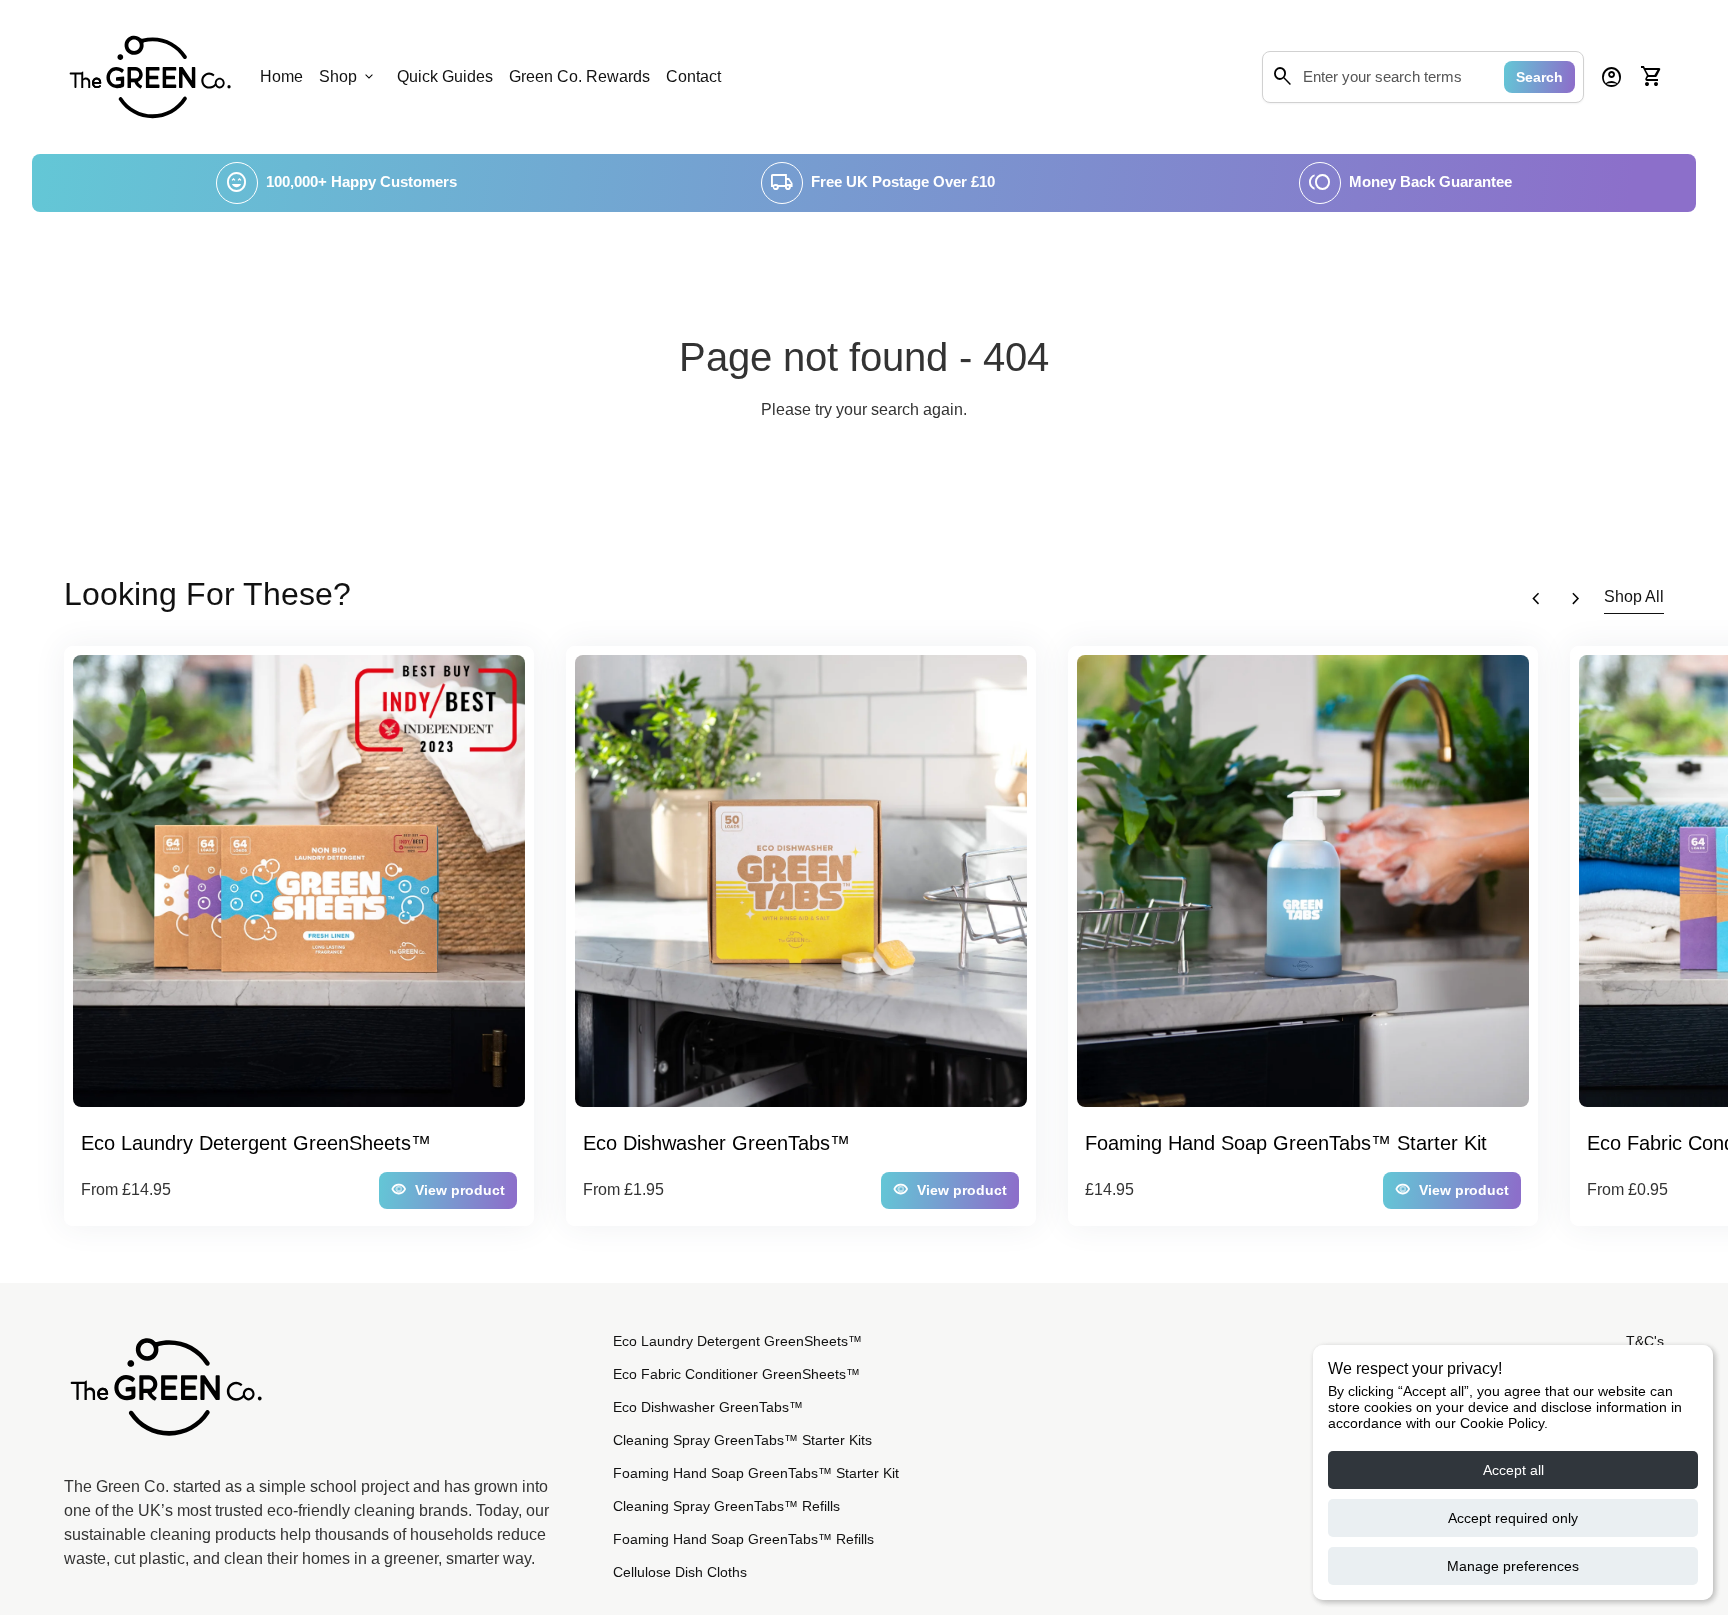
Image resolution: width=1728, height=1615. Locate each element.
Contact (693, 76)
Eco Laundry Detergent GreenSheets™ (737, 1341)
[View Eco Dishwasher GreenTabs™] (801, 881)
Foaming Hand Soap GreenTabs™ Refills (743, 1539)
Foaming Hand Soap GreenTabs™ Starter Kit (756, 1473)
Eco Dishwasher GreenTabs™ (708, 1407)
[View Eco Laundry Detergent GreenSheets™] (299, 881)
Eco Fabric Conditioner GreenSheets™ (736, 1374)
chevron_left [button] (1536, 599)
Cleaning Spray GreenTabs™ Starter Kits (742, 1440)
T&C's (1645, 1341)
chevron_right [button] (1576, 599)
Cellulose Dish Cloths (680, 1572)
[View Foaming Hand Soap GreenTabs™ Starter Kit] (1303, 881)
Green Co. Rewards (579, 76)
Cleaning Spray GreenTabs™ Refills (726, 1506)
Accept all (1513, 1470)
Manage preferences (1513, 1566)
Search (1539, 77)
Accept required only (1513, 1518)
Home (281, 76)
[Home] (150, 75)
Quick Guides (445, 76)
